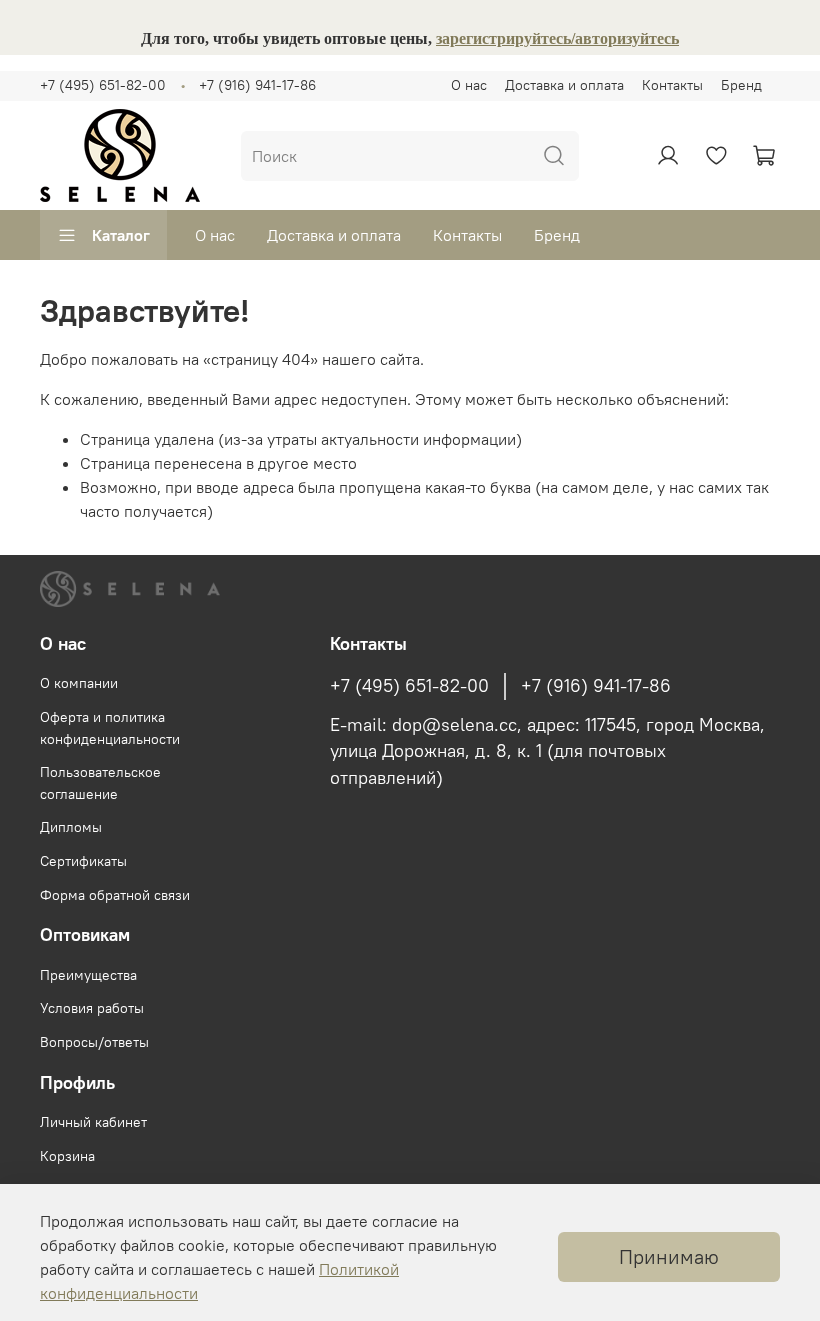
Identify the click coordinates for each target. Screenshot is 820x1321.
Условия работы (92, 1008)
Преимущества (88, 975)
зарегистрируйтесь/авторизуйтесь (557, 38)
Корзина (67, 1156)
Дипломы (71, 827)
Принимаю (669, 1256)
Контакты (672, 85)
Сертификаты (83, 861)
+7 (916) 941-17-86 (257, 85)
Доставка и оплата (564, 85)
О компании (79, 683)
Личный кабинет (93, 1122)
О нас (469, 85)
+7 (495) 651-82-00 (103, 85)
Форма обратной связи (115, 895)
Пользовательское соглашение (100, 783)
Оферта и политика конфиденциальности (110, 728)
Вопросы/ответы (94, 1042)
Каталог (121, 235)
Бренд (741, 85)
